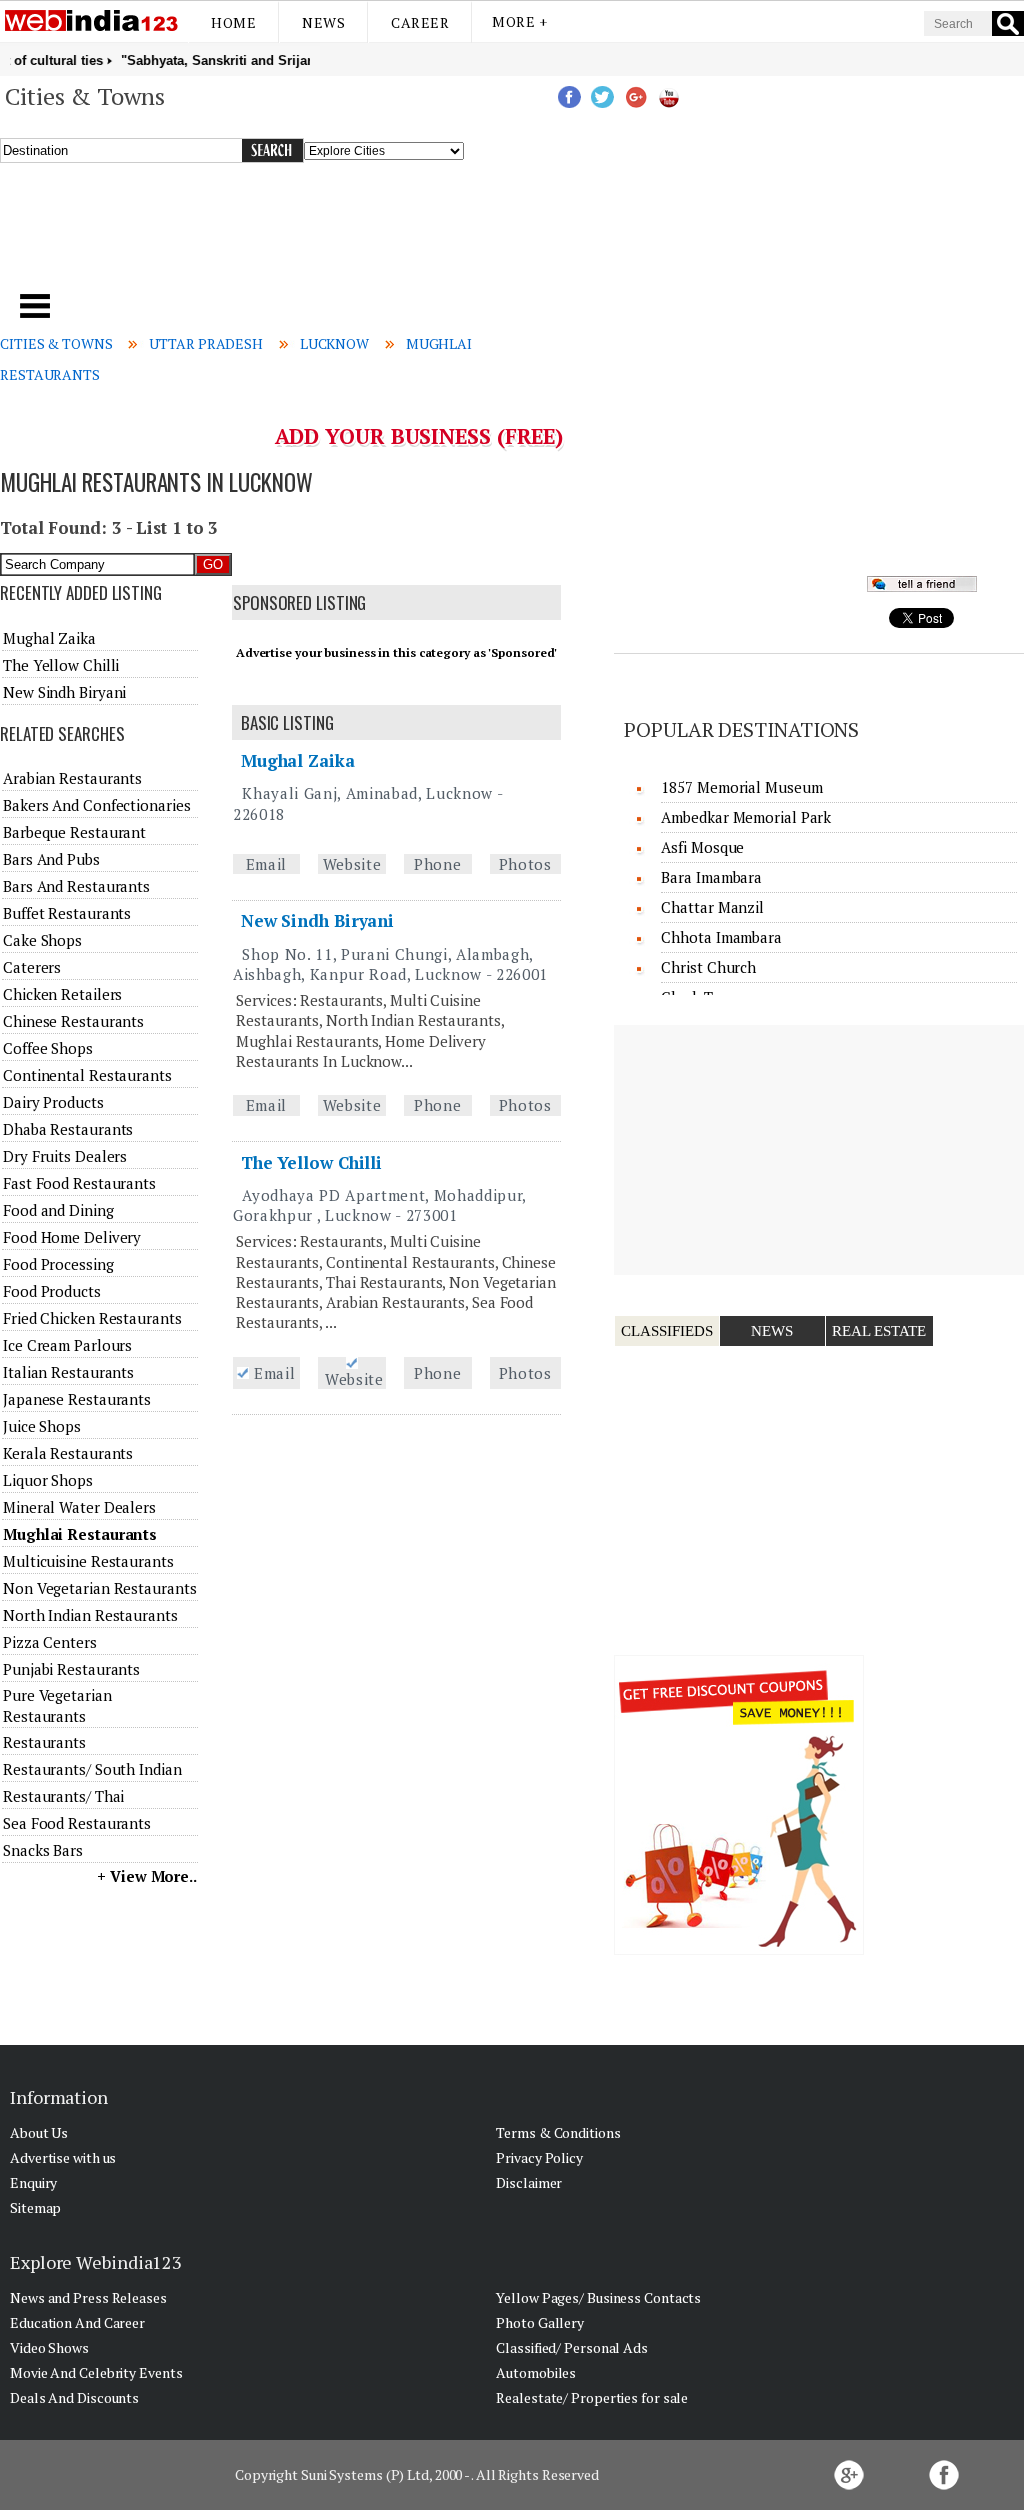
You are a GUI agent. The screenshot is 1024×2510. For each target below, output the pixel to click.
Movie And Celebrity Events (96, 2372)
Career (420, 22)
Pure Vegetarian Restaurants (57, 1705)
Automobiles (536, 2372)
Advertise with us (63, 2157)
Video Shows (49, 2347)
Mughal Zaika (298, 760)
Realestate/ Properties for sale (592, 2397)
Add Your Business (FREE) (419, 436)
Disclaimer (529, 2182)
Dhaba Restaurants (68, 1129)
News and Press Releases (88, 2297)
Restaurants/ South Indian (92, 1769)
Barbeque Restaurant (74, 832)
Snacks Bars (43, 1850)
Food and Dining (58, 1210)
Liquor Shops (48, 1480)
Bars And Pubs (51, 859)
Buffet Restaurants (67, 913)
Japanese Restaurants (77, 1399)
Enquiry (33, 2182)
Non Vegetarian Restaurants (99, 1588)
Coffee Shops (48, 1048)
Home (233, 22)
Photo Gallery (540, 2322)
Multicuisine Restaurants (88, 1561)
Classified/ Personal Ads (572, 2347)
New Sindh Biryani (317, 920)
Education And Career (77, 2322)
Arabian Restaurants (72, 778)
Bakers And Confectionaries (96, 805)
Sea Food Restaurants (77, 1823)
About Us (39, 2132)
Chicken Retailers (62, 994)
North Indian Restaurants (90, 1615)
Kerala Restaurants (68, 1453)
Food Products (52, 1291)
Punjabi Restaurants (71, 1669)
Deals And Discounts (74, 2397)
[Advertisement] (348, 239)
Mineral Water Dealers (79, 1507)
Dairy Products (53, 1102)
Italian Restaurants (68, 1372)
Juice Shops (42, 1426)
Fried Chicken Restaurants (92, 1318)
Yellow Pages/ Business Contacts (598, 2297)
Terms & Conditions (558, 2132)
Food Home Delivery (72, 1237)
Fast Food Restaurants (79, 1183)
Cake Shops (42, 940)
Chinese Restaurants (73, 1021)
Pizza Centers (50, 1642)
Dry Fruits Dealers (65, 1156)
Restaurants (44, 1742)
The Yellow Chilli (311, 1162)
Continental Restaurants (87, 1075)
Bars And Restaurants (76, 886)
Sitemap (35, 2207)
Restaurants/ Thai (63, 1796)
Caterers (32, 967)
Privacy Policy (539, 2157)
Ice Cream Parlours (67, 1345)
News (323, 22)
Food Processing (58, 1264)
